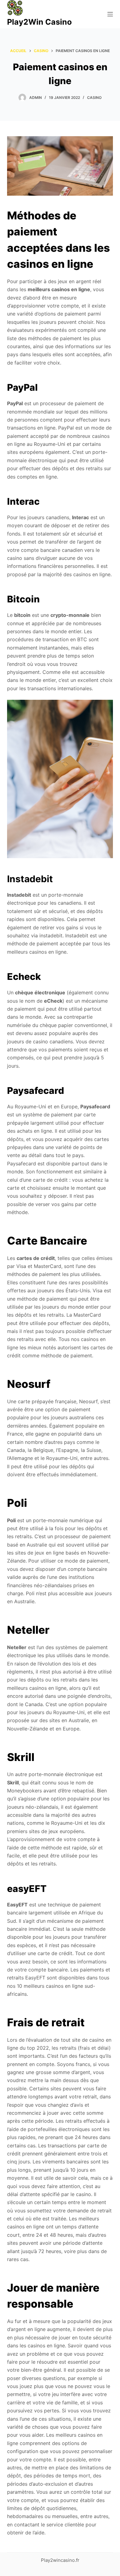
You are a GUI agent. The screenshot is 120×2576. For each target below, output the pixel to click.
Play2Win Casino (39, 22)
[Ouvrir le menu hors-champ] (110, 14)
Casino (94, 98)
